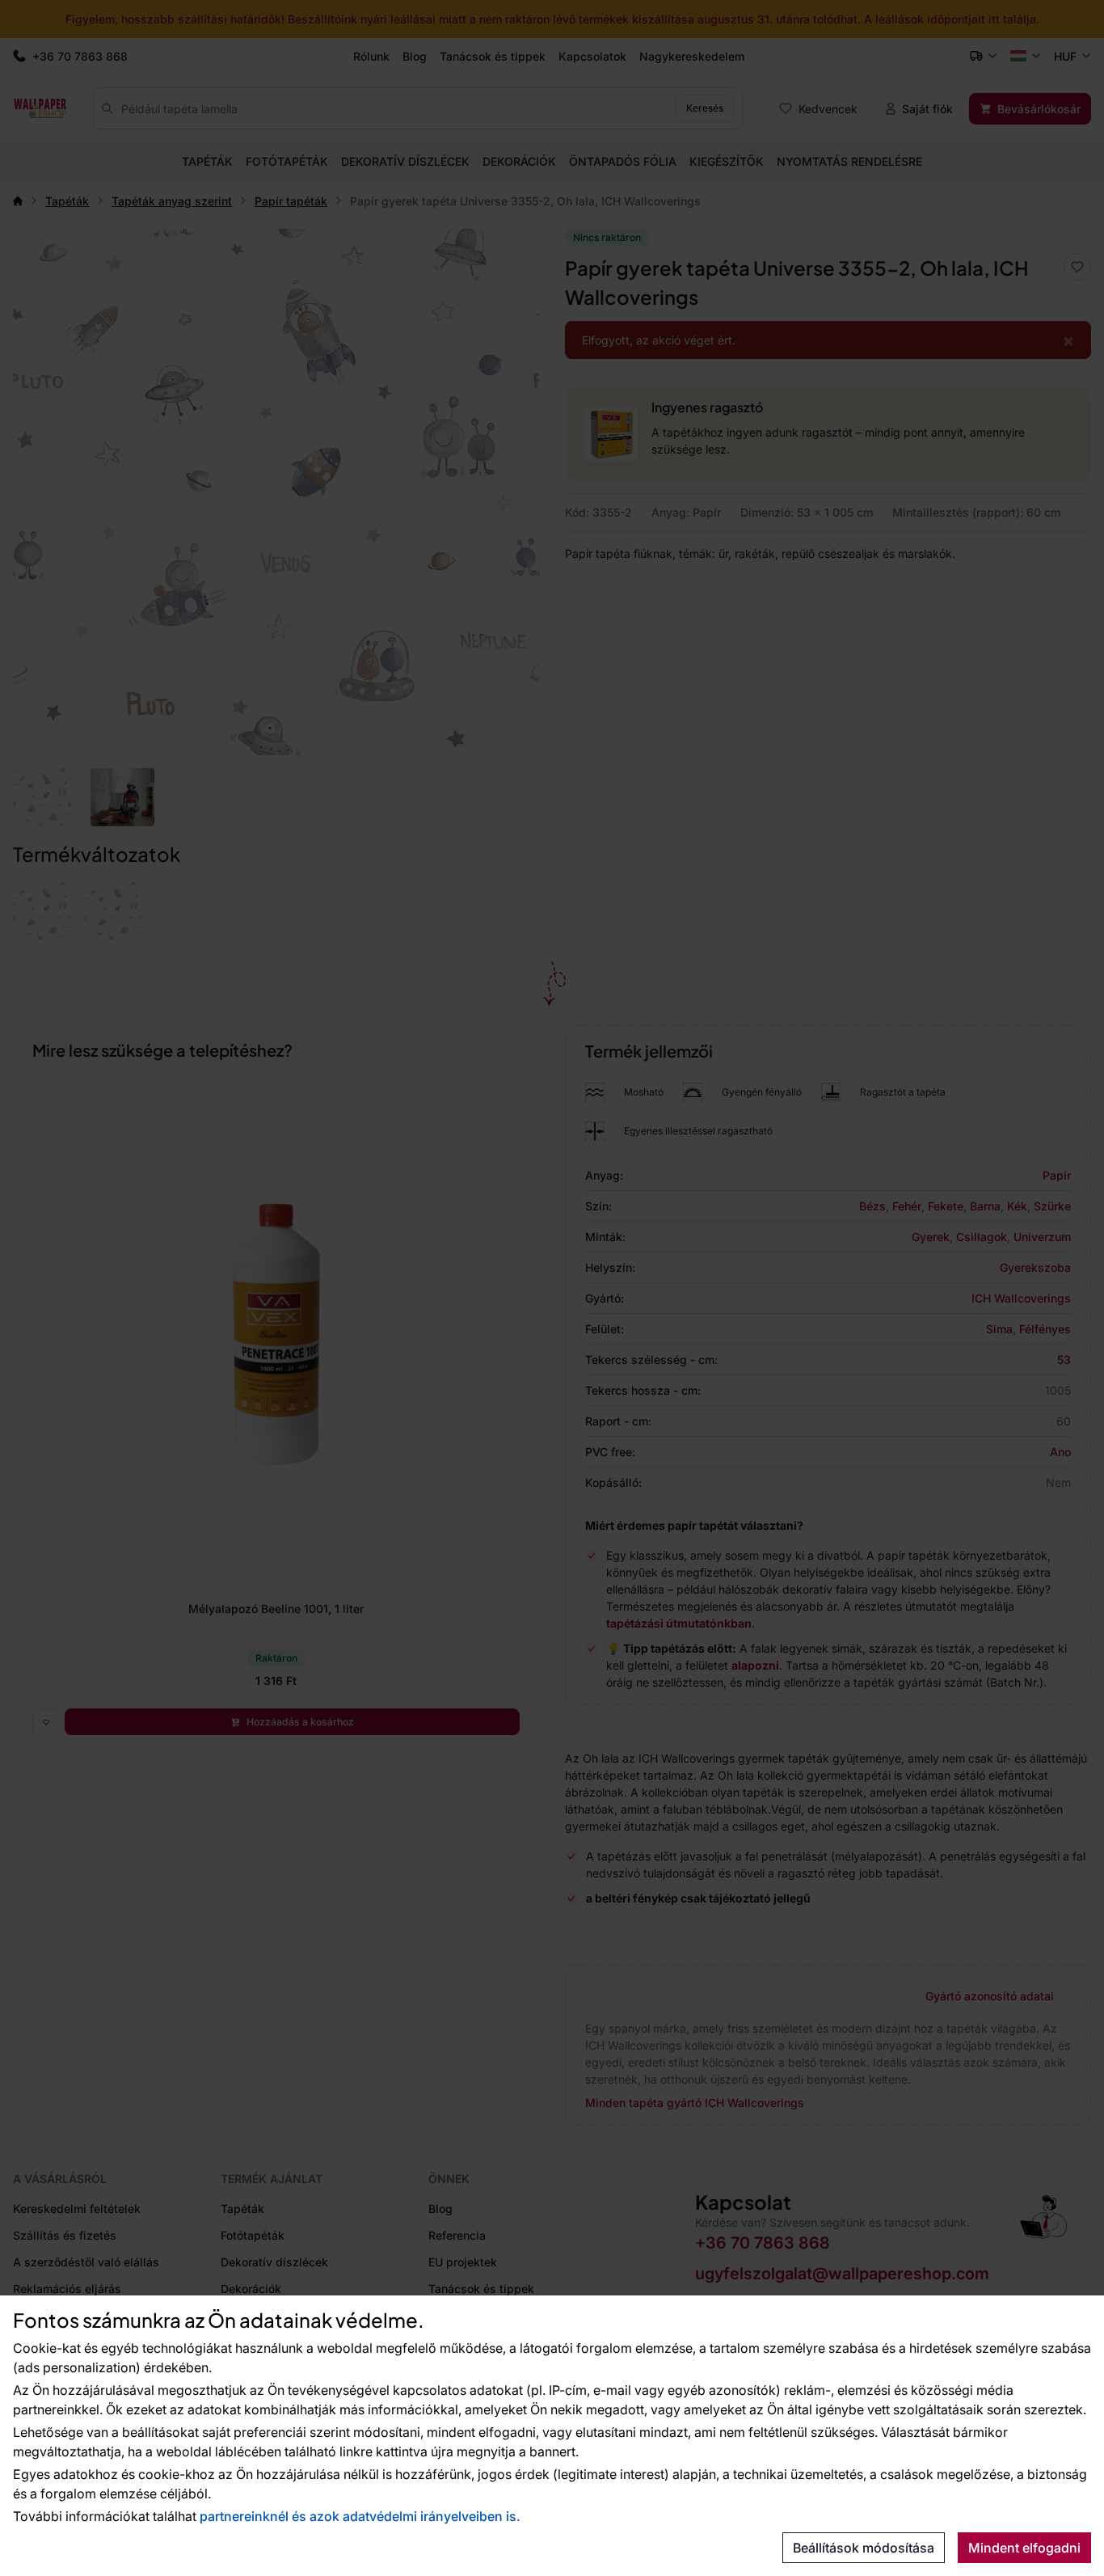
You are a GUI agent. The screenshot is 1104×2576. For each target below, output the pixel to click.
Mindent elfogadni (1024, 2548)
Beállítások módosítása (864, 2548)
